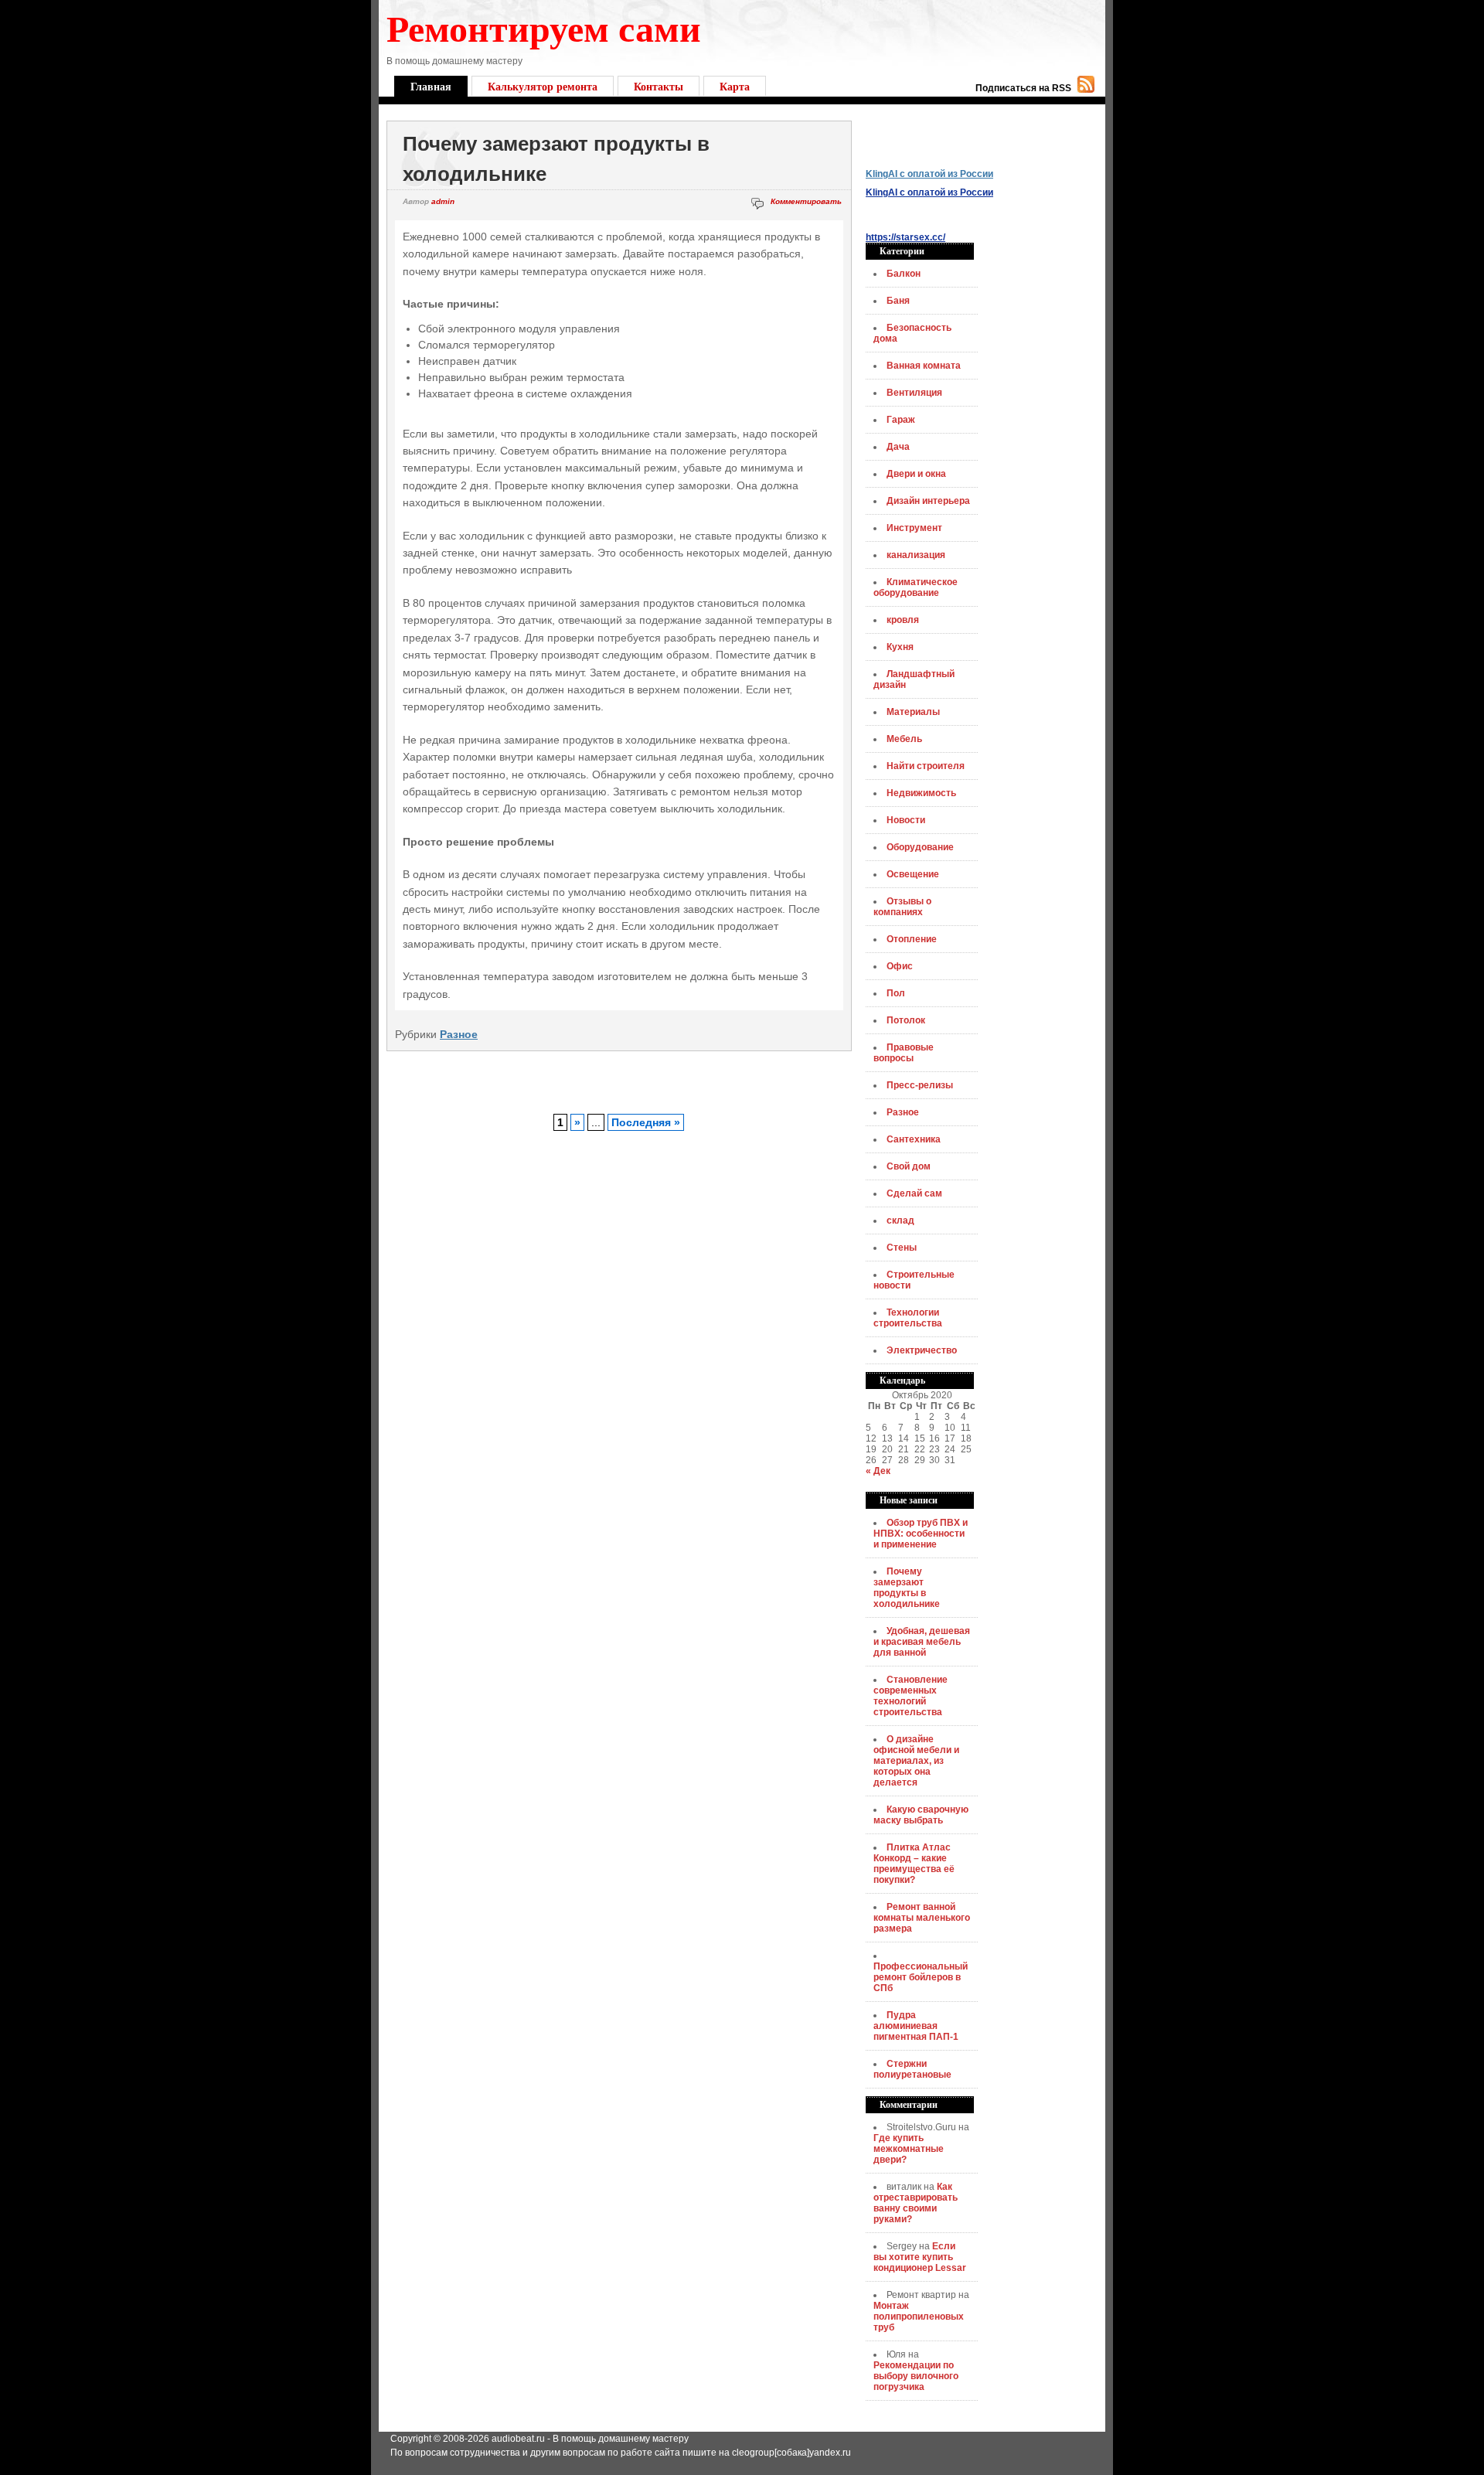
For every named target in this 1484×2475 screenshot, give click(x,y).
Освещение (913, 874)
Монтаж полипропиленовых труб (919, 2317)
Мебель (904, 739)
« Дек (878, 1471)
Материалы (913, 712)
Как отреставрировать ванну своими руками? (916, 2203)
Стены (902, 1248)
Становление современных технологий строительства (910, 1696)
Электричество (922, 1350)
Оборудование (920, 847)
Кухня (900, 647)
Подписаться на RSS (1023, 88)
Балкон (904, 274)
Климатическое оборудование (916, 587)
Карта (735, 86)
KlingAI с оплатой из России (929, 174)
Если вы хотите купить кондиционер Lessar (920, 2257)
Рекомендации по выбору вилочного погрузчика (916, 2376)
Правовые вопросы (904, 1053)
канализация (916, 555)
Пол (896, 993)
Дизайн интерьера (928, 501)
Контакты (659, 86)
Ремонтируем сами (544, 27)
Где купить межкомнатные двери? (909, 2149)
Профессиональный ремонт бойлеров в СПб (921, 1977)
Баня (898, 301)
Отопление (912, 939)
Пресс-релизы (920, 1085)
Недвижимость (921, 793)
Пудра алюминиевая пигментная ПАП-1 (916, 2026)
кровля (903, 620)
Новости (906, 820)
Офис (900, 966)
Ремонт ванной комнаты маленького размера (922, 1918)
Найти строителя (926, 766)
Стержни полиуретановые (912, 2069)
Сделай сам (914, 1193)
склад (900, 1220)
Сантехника (914, 1139)
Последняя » (646, 1122)
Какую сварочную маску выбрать (921, 1815)
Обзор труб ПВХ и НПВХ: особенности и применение (921, 1534)
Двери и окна (916, 474)
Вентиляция (914, 393)
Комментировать (806, 201)
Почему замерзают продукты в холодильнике (907, 1588)
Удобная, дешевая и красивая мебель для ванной (922, 1642)
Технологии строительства (908, 1318)
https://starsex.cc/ (905, 237)
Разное (459, 1034)
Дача (898, 447)
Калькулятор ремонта (543, 86)
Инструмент (914, 528)
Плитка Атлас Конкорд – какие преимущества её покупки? (914, 1864)
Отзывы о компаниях (902, 907)
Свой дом (909, 1166)
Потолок (906, 1020)
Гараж (901, 420)
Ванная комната (924, 366)
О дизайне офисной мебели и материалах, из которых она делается (916, 1761)
